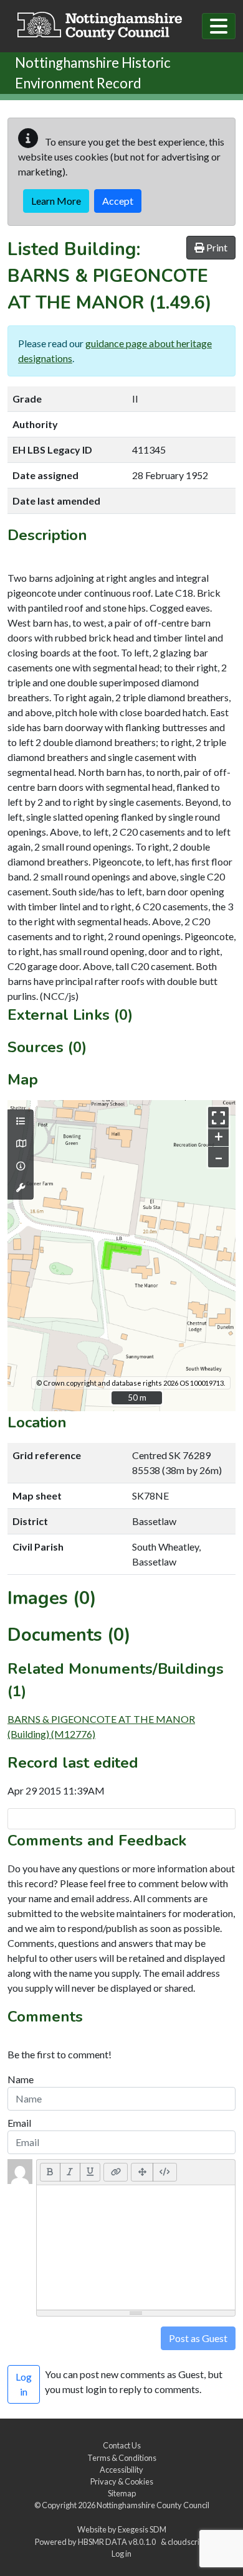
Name (21, 2079)
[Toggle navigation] (219, 26)
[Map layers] (21, 1121)
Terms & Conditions (122, 2458)
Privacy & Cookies (122, 2481)
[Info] (21, 1166)
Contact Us (122, 2445)
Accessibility (121, 2470)
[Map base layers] (21, 1144)
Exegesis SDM (142, 2529)
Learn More (56, 201)
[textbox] (136, 2247)
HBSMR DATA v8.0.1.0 (118, 2542)
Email (19, 2123)
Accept (118, 201)
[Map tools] (21, 1188)
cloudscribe (188, 2542)
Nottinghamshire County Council (153, 2505)
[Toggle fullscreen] (218, 1117)
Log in (121, 2554)
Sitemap (122, 2493)
